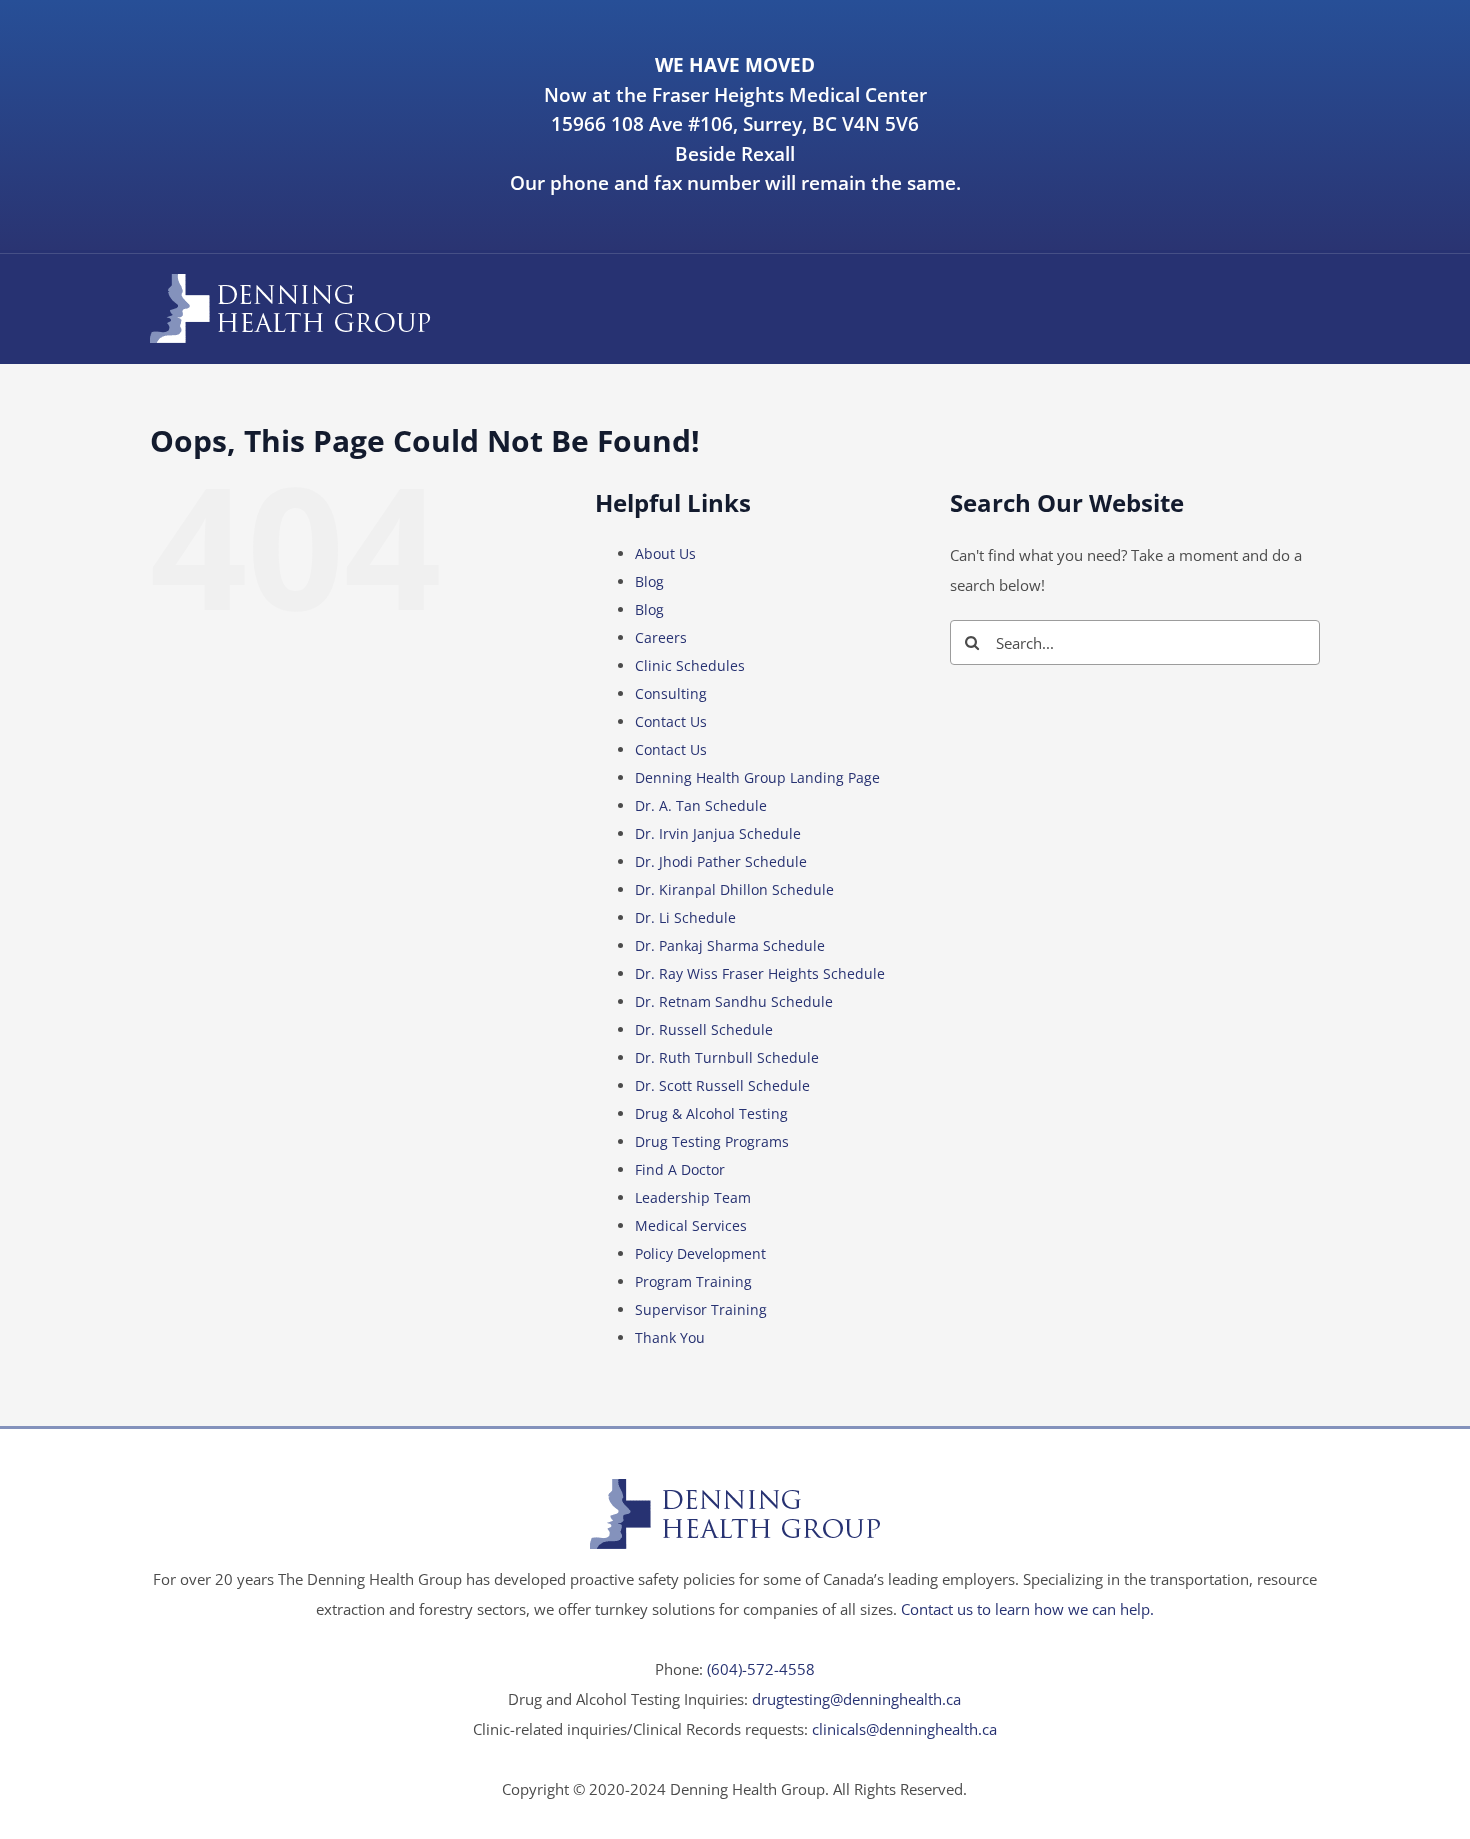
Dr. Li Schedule (685, 917)
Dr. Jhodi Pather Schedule (721, 861)
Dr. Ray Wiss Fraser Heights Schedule (760, 973)
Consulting (671, 693)
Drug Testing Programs (712, 1141)
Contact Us (671, 721)
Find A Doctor (680, 1169)
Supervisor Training (701, 1309)
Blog (649, 581)
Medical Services (691, 1225)
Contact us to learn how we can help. (1027, 1609)
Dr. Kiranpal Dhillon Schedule (734, 889)
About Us (665, 553)
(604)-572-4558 (761, 1669)
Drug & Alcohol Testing (711, 1113)
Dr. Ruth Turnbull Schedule (727, 1057)
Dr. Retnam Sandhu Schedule (734, 1001)
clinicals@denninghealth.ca (904, 1729)
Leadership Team (693, 1197)
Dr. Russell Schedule (704, 1029)
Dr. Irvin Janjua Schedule (718, 833)
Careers (661, 637)
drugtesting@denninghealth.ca (856, 1699)
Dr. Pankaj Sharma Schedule (730, 945)
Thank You (670, 1337)
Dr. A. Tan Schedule (701, 805)
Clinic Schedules (690, 665)
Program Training (693, 1281)
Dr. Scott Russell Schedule (722, 1085)
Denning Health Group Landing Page (757, 777)
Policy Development (700, 1253)
